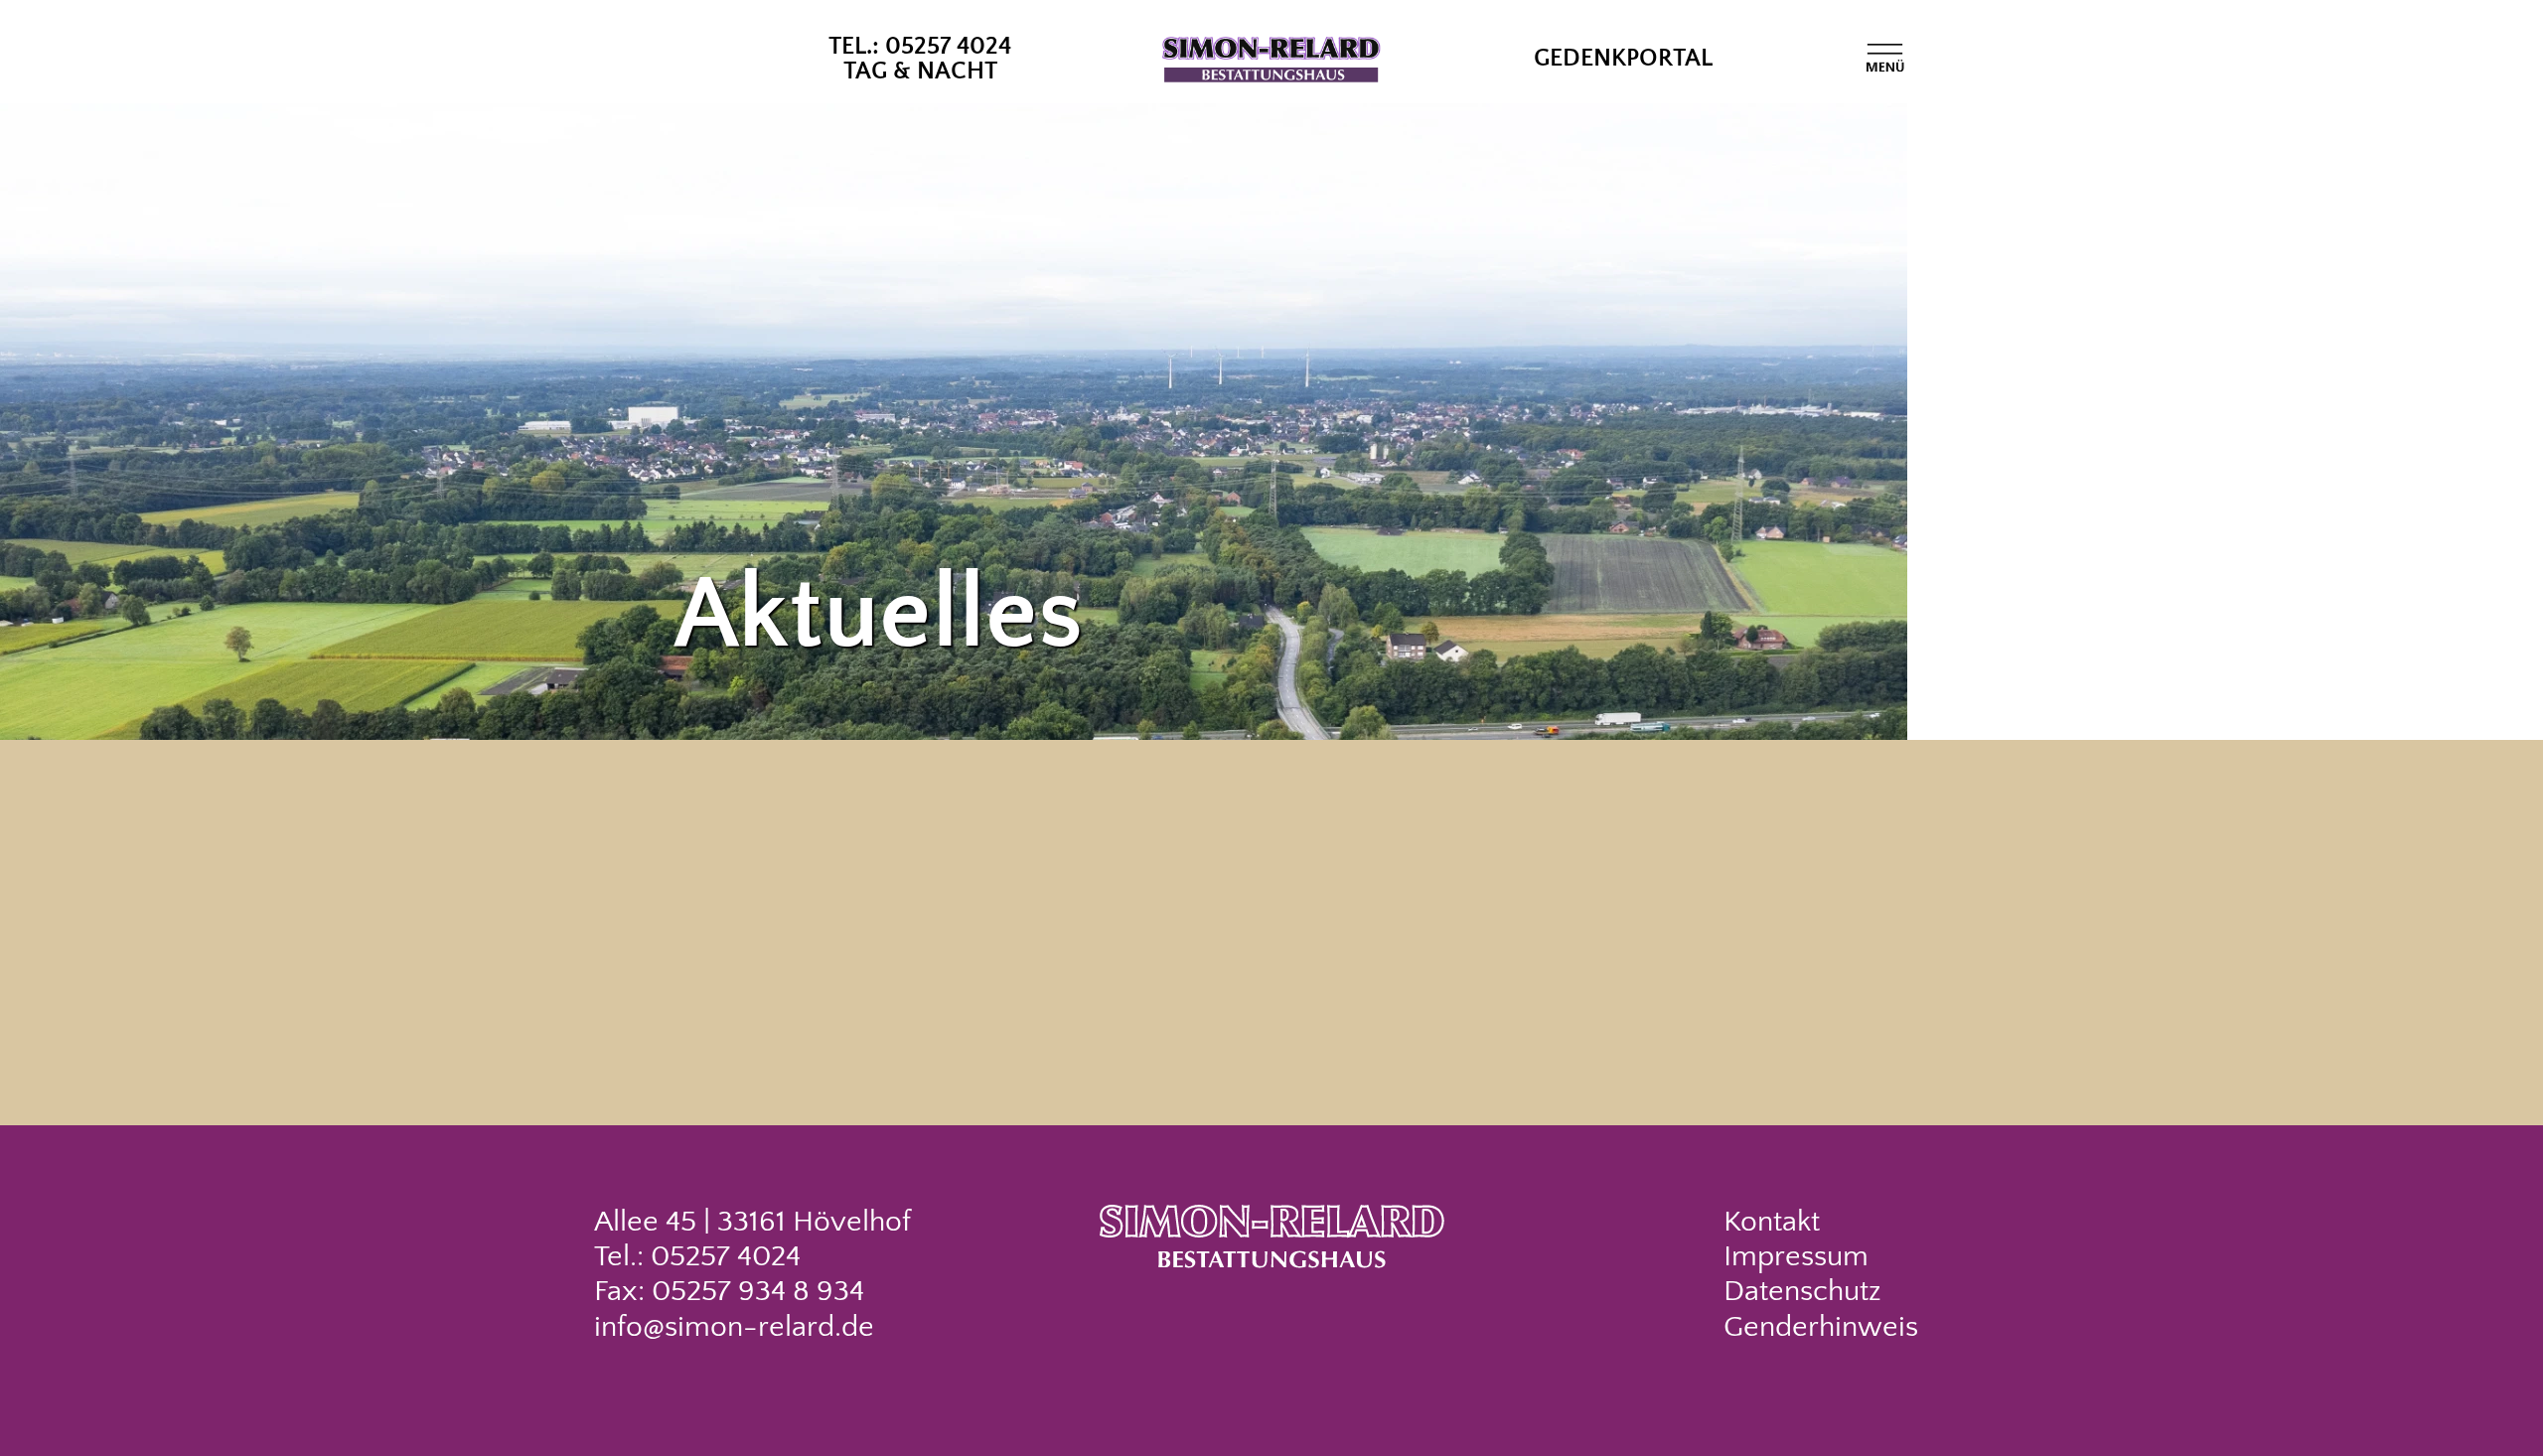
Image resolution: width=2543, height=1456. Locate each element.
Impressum (1796, 1257)
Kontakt (1772, 1222)
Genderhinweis (1821, 1327)
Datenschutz (1802, 1292)
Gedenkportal (1623, 59)
